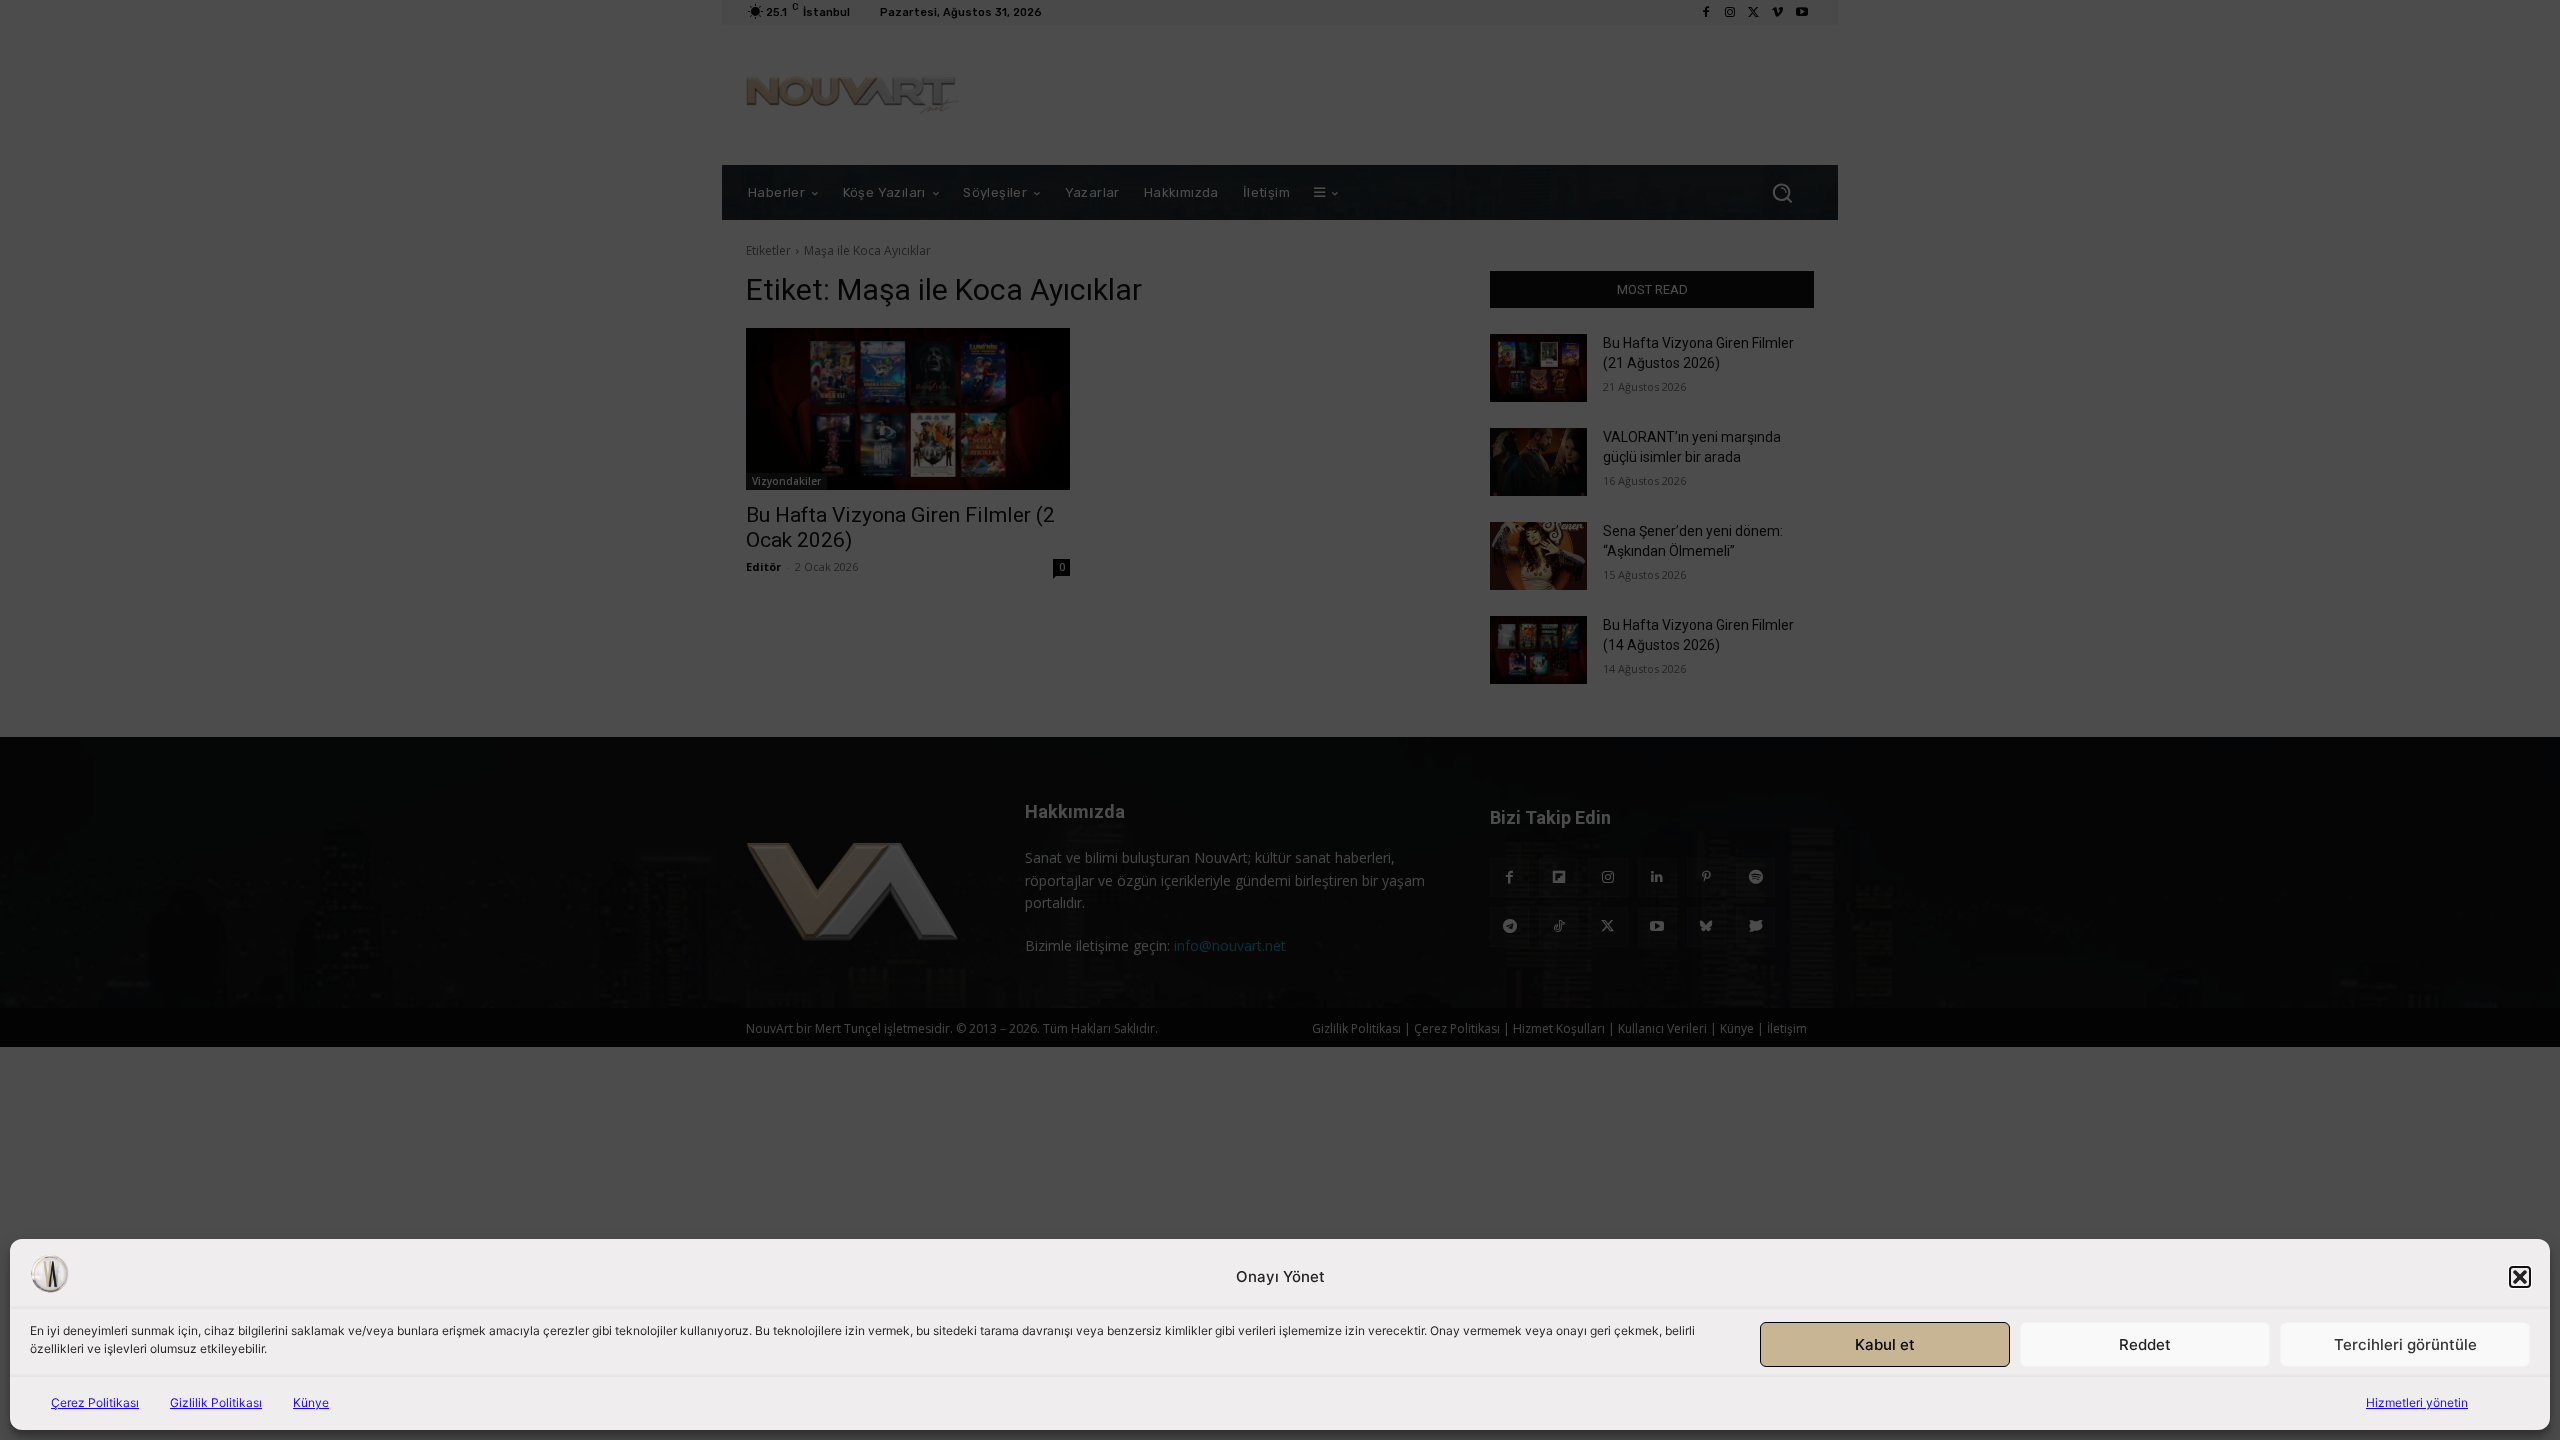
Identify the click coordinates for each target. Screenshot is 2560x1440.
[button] (2520, 1277)
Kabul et (1885, 1344)
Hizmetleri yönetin (2417, 1402)
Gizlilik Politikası (216, 1402)
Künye (311, 1402)
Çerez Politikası (95, 1402)
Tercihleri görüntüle (2405, 1344)
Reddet (2145, 1344)
